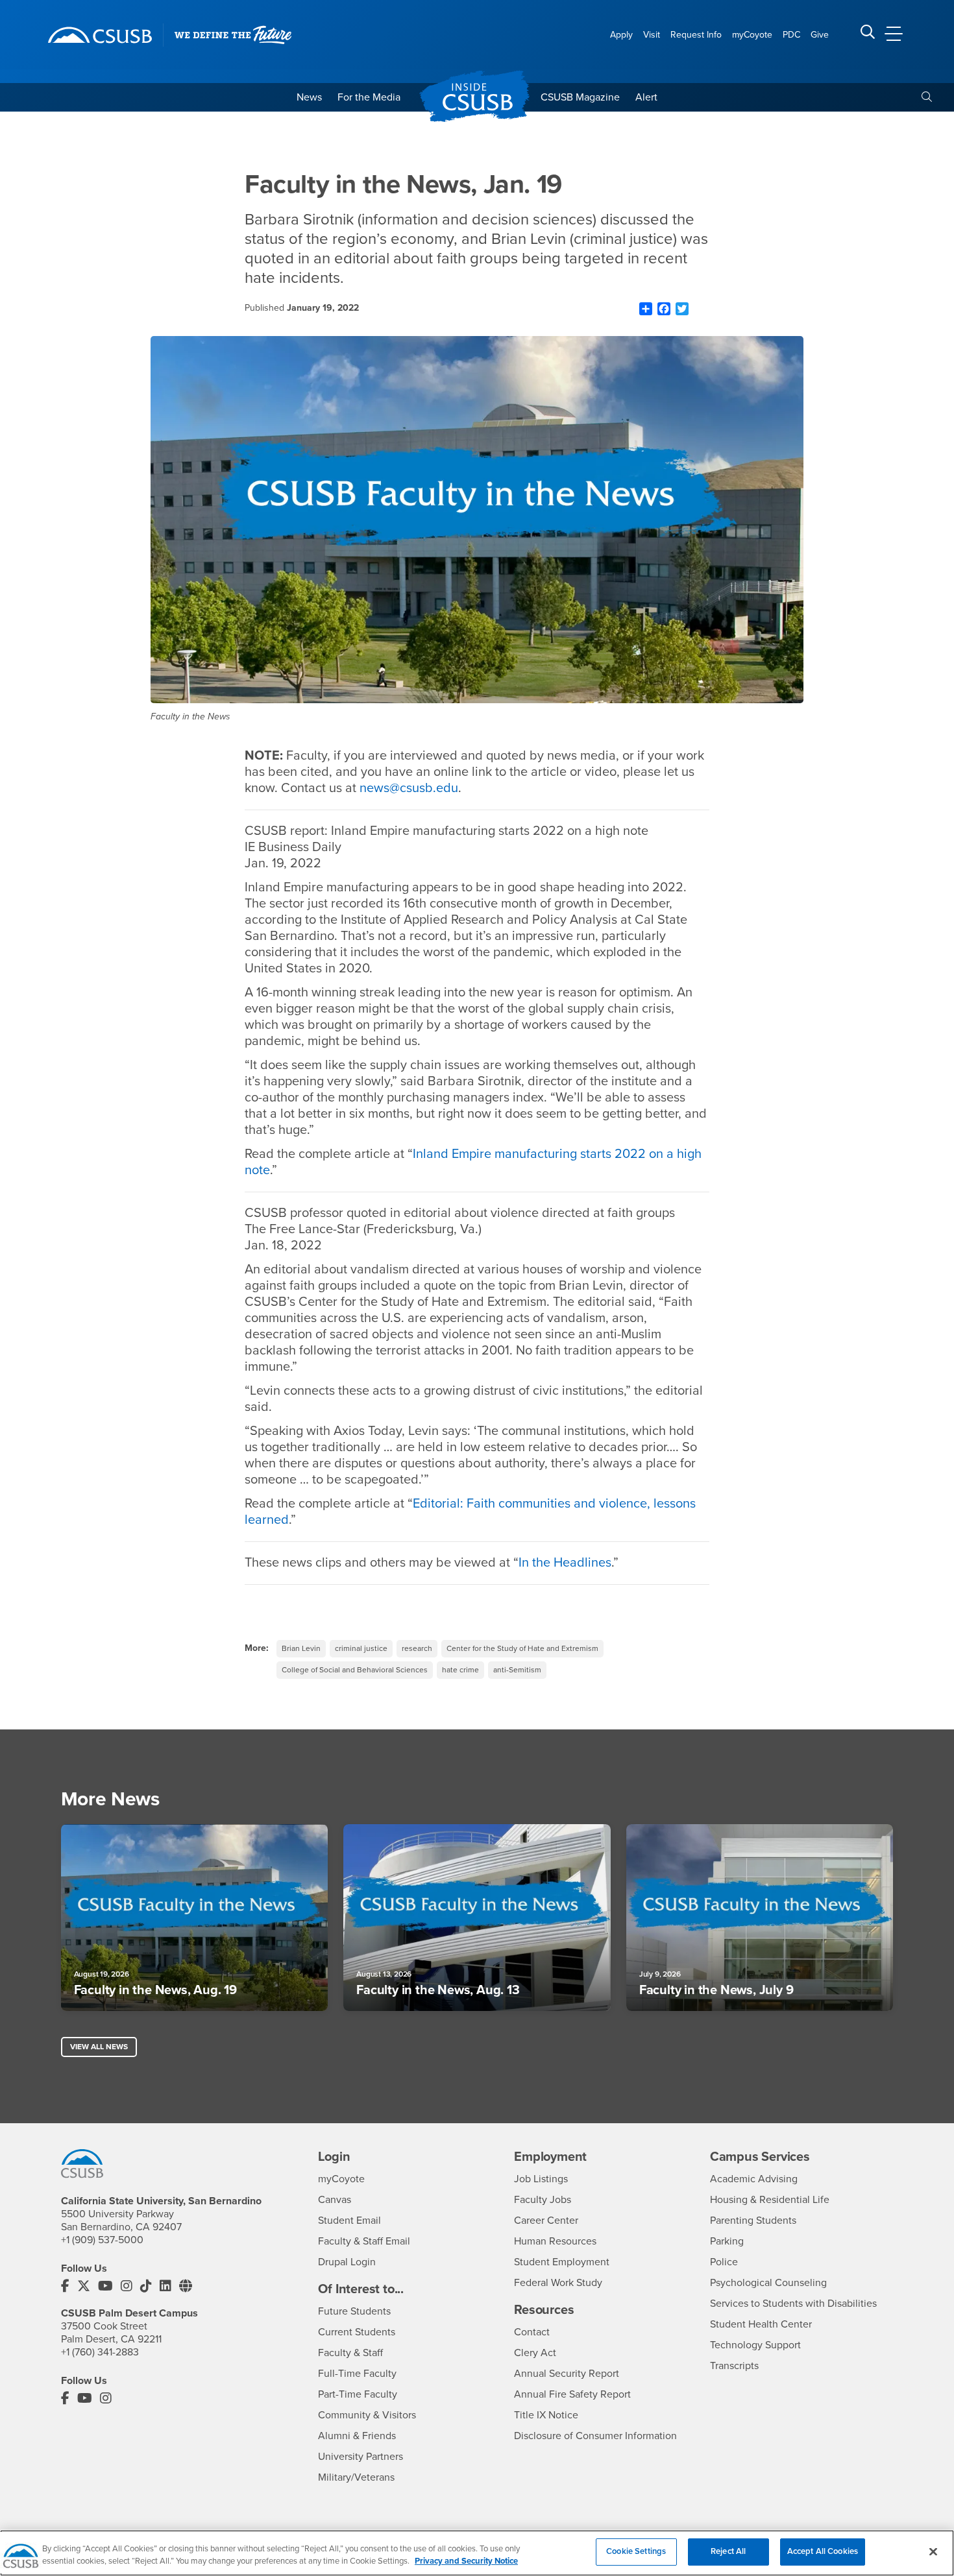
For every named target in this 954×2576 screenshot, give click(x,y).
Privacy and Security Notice (466, 2562)
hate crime (460, 1670)
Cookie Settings (636, 2551)
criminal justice (361, 1648)
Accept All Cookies (823, 2551)
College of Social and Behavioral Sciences (355, 1670)
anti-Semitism (517, 1670)
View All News (99, 2047)
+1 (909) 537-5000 (102, 2240)
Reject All (728, 2551)
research (417, 1648)
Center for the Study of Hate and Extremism (522, 1648)
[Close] (933, 2551)
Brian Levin (301, 1648)
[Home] (100, 35)
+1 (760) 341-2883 (100, 2352)
